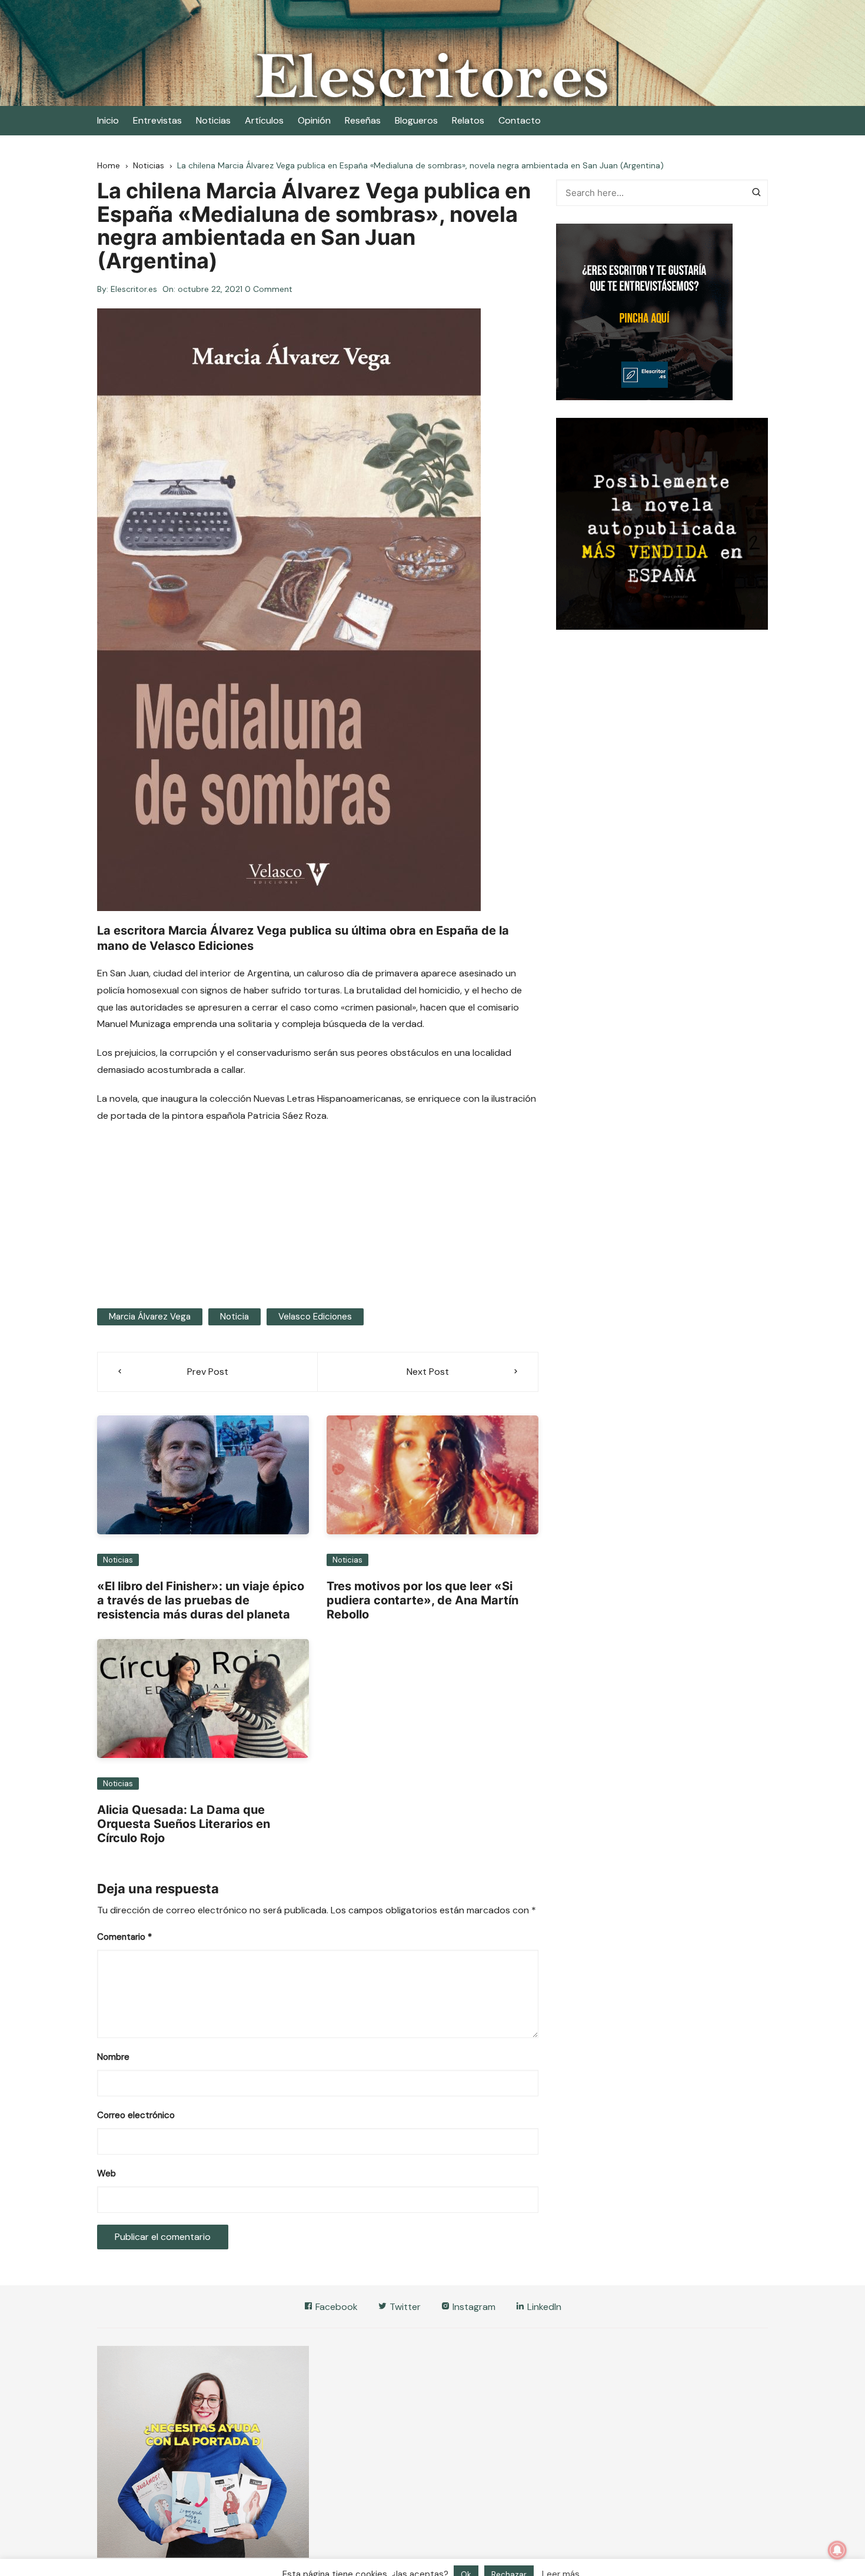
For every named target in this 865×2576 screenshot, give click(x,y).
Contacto (520, 120)
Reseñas (363, 120)
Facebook (335, 2307)
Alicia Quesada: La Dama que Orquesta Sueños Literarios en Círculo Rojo (184, 1824)
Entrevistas (157, 120)
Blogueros (416, 120)
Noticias (213, 120)
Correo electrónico (136, 2115)
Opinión (314, 120)
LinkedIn (543, 2307)
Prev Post (208, 1372)
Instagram (473, 2307)
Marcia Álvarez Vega (150, 1317)
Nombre (113, 2057)
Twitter (404, 2307)
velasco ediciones (315, 1317)
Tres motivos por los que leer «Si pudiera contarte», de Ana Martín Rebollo (422, 1600)
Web (107, 2173)
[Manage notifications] (837, 2550)
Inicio (108, 120)
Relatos (468, 120)
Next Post (428, 1372)
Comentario (124, 1937)
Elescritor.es (134, 289)
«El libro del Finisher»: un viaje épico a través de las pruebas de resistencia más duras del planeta (201, 1600)
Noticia (234, 1317)
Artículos (264, 120)
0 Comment (269, 289)
